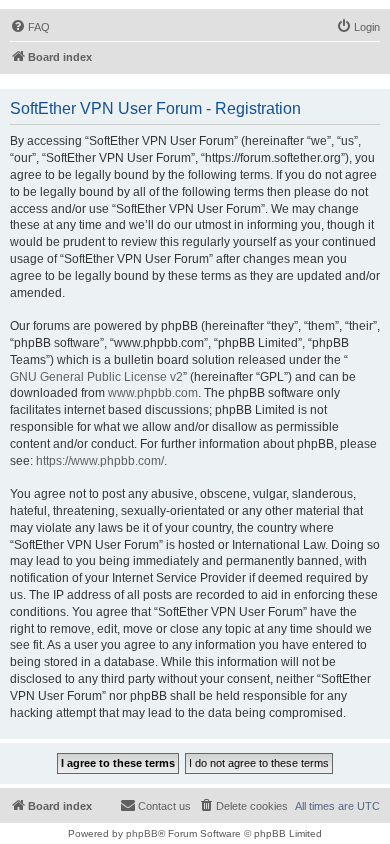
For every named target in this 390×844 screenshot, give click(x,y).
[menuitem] (30, 27)
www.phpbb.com (153, 393)
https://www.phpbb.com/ (100, 461)
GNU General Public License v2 (96, 377)
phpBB (142, 833)
